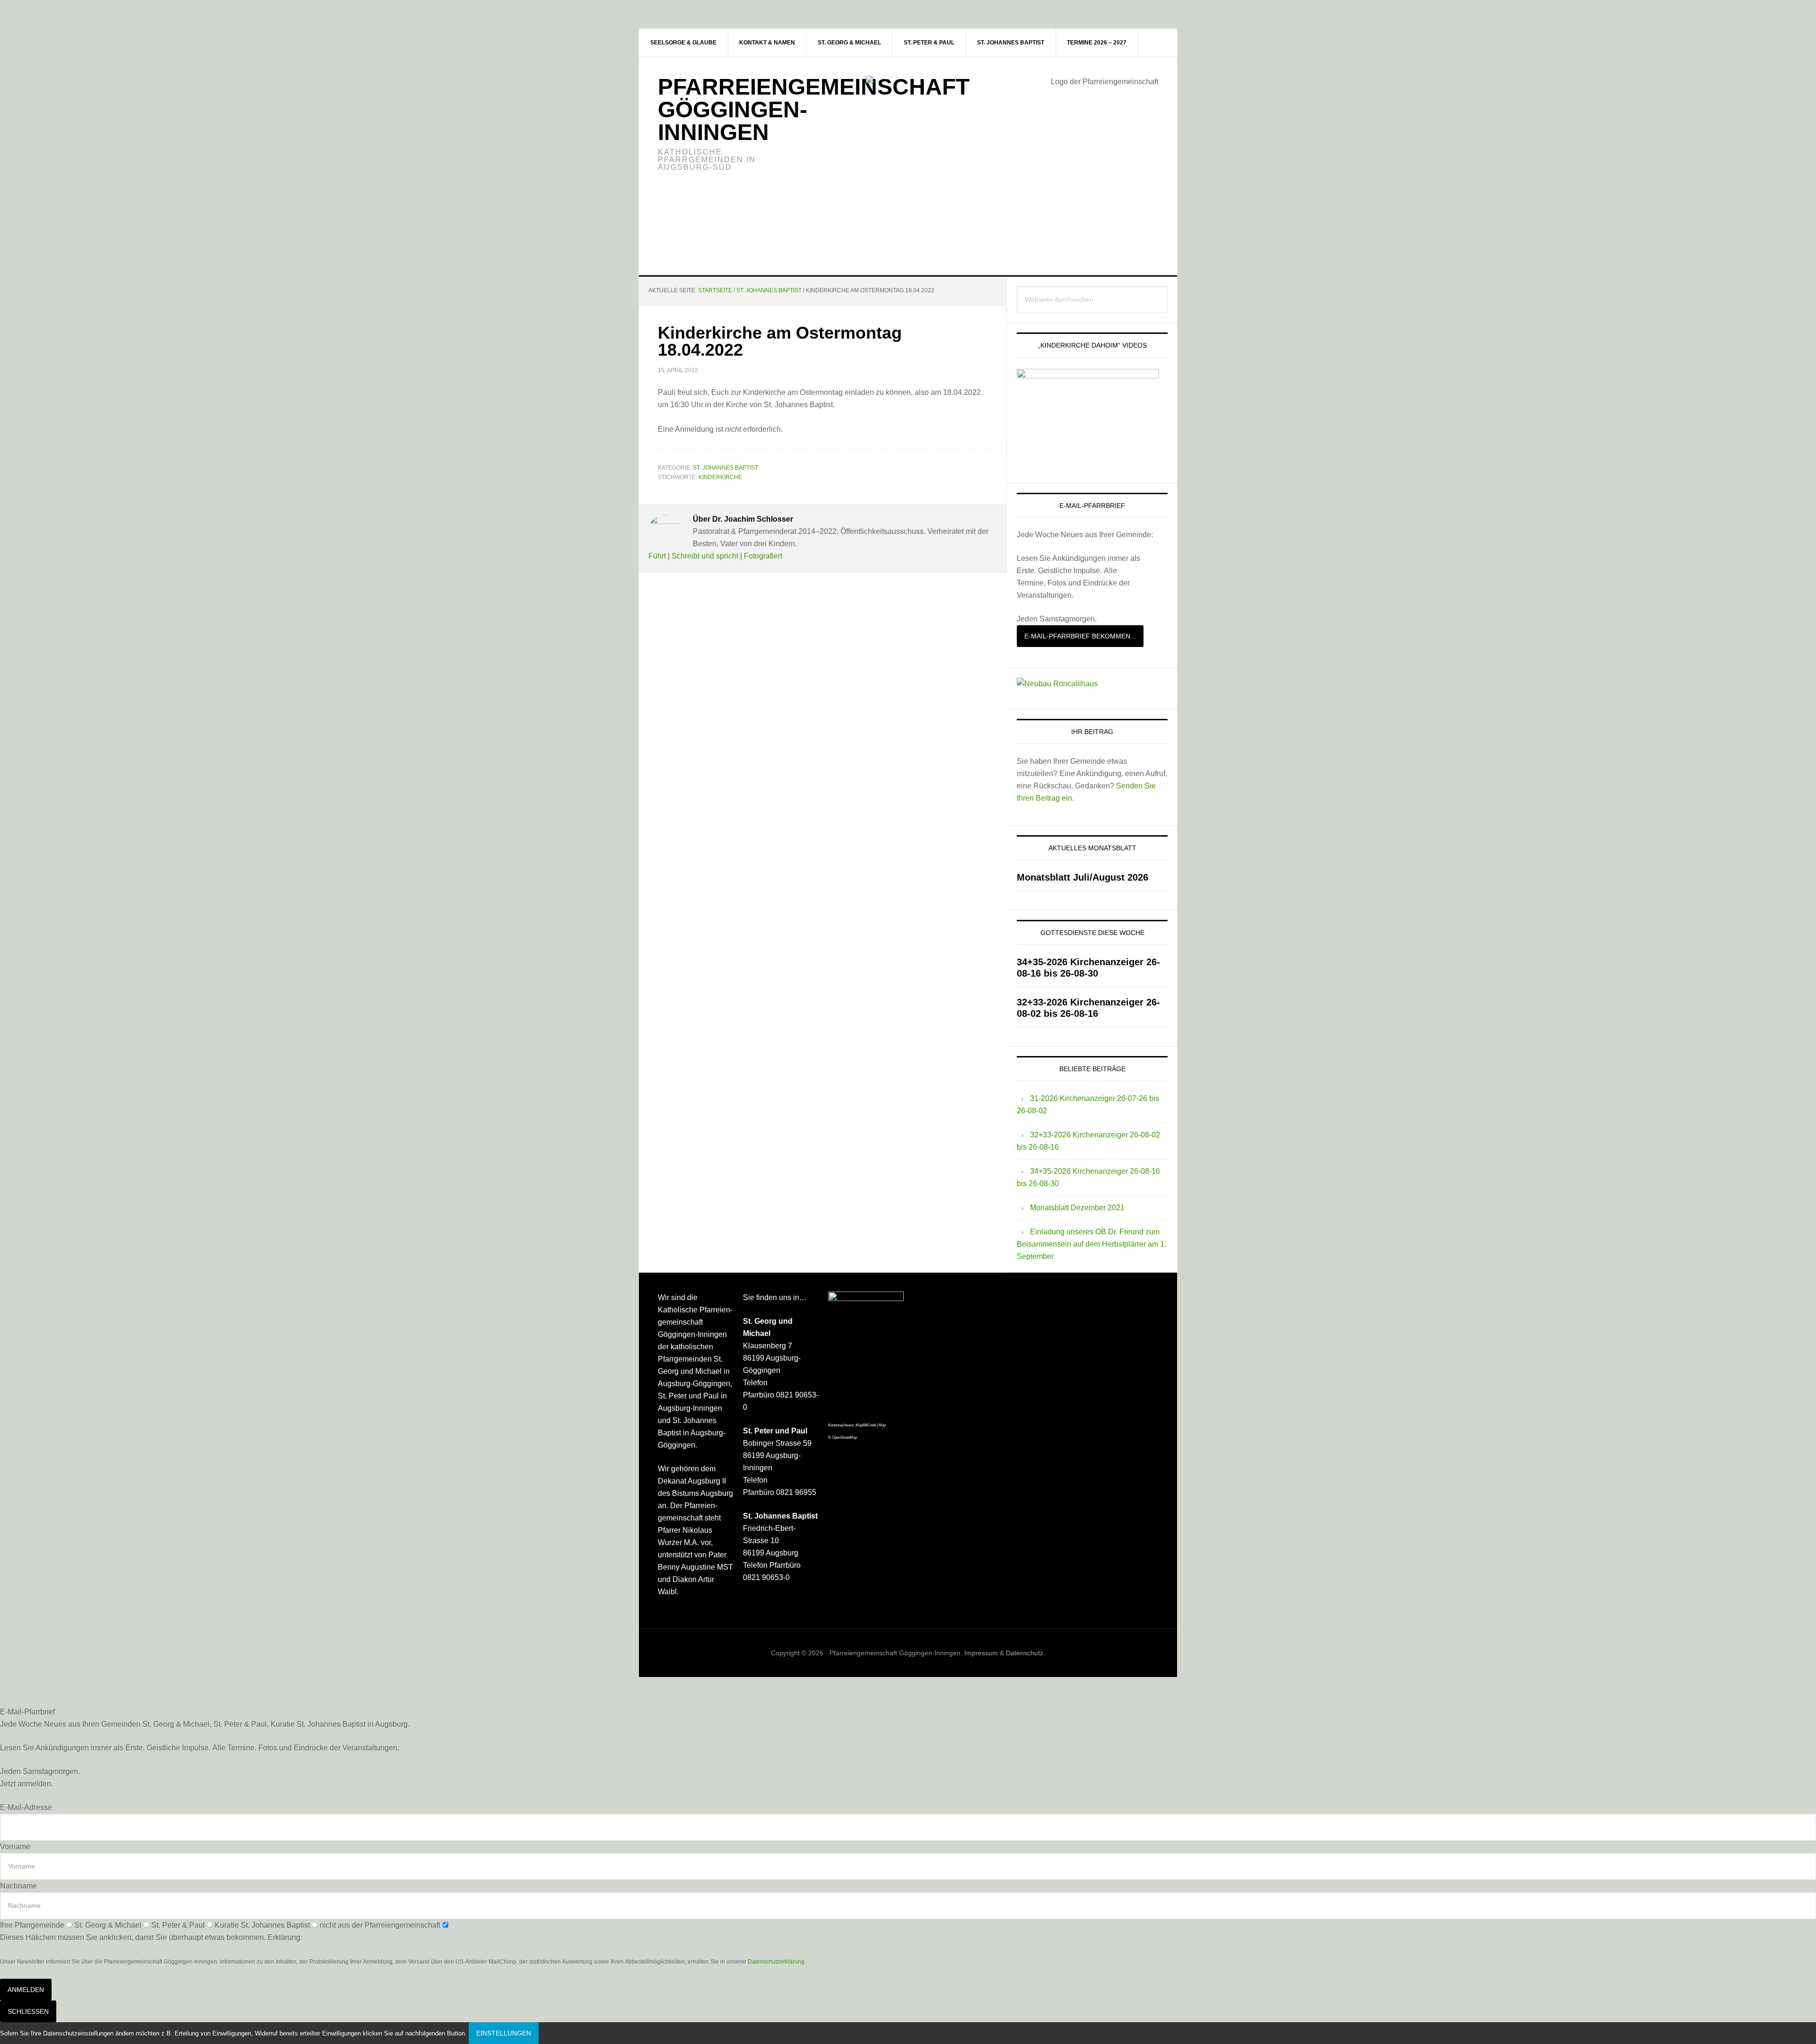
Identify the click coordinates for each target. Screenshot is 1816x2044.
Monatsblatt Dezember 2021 (1077, 1208)
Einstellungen (504, 2033)
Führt (657, 556)
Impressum (981, 1653)
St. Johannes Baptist (725, 468)
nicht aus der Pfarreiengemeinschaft (380, 1925)
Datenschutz (1025, 1653)
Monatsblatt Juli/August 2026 (1083, 877)
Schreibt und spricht (705, 556)
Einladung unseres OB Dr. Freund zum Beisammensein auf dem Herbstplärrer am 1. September (1091, 1244)
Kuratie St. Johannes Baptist (262, 1925)
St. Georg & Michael (108, 1925)
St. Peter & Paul (178, 1925)
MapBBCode (866, 1425)
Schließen (28, 2011)
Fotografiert (763, 556)
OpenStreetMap (844, 1437)
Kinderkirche (720, 477)
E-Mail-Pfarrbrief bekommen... (1080, 636)
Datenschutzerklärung (776, 1962)
